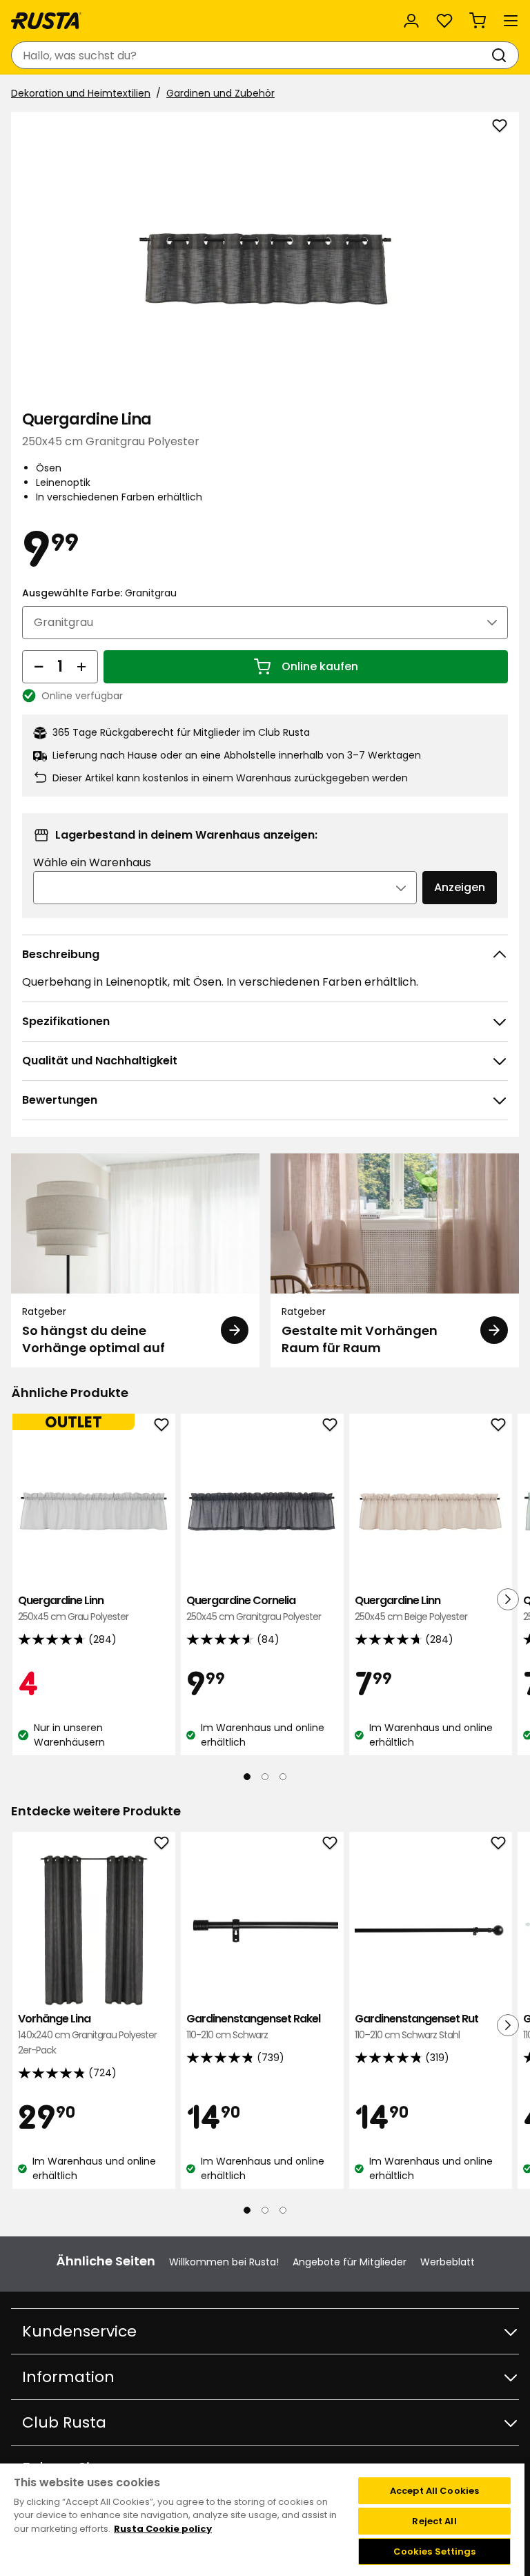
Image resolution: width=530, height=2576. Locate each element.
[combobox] (251, 55)
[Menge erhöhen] (81, 667)
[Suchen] (502, 55)
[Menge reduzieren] (39, 667)
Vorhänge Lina (87, 2034)
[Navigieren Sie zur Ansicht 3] (283, 1777)
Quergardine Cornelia (254, 1608)
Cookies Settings (435, 2551)
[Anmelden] (411, 21)
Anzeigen (460, 887)
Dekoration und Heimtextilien (81, 93)
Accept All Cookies (434, 2491)
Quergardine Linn (73, 1608)
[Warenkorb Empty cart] (478, 21)
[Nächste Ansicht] (508, 1599)
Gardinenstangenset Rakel (253, 2026)
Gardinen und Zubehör (220, 93)
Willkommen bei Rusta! (224, 2262)
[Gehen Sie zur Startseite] (46, 21)
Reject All (434, 2521)
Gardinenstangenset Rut (416, 2026)
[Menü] (511, 21)
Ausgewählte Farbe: (99, 593)
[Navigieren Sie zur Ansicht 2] (265, 1777)
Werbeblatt (448, 2262)
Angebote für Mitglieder (350, 2262)
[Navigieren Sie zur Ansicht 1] (247, 1777)
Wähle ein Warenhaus (92, 862)
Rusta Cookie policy (163, 2529)
